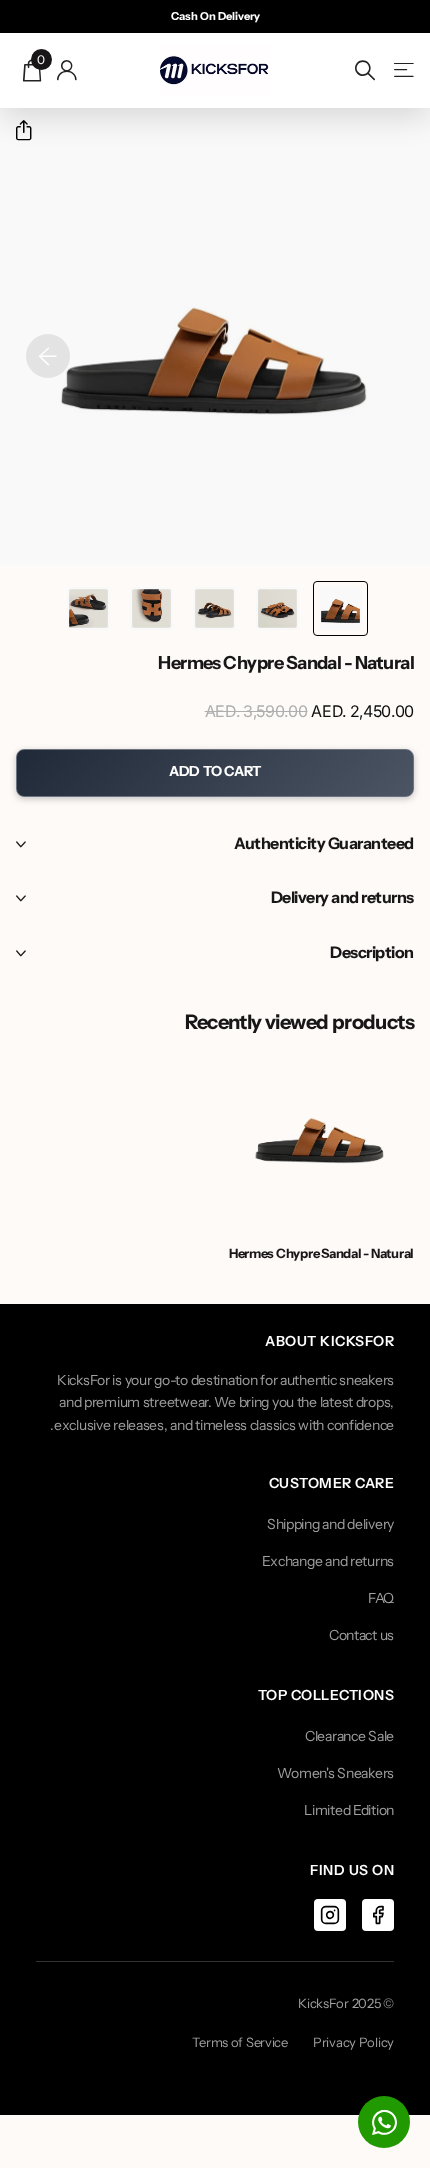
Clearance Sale (349, 1736)
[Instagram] (330, 1915)
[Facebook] (378, 1915)
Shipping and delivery (330, 1524)
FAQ (381, 1598)
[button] (15, 130)
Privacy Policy (353, 2042)
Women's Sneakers (335, 1773)
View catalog (402, 70)
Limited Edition (349, 1810)
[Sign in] (67, 70)
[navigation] (340, 608)
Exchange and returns (328, 1561)
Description (372, 952)
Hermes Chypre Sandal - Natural (321, 1253)
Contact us (361, 1635)
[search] (365, 70)
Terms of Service (240, 2042)
